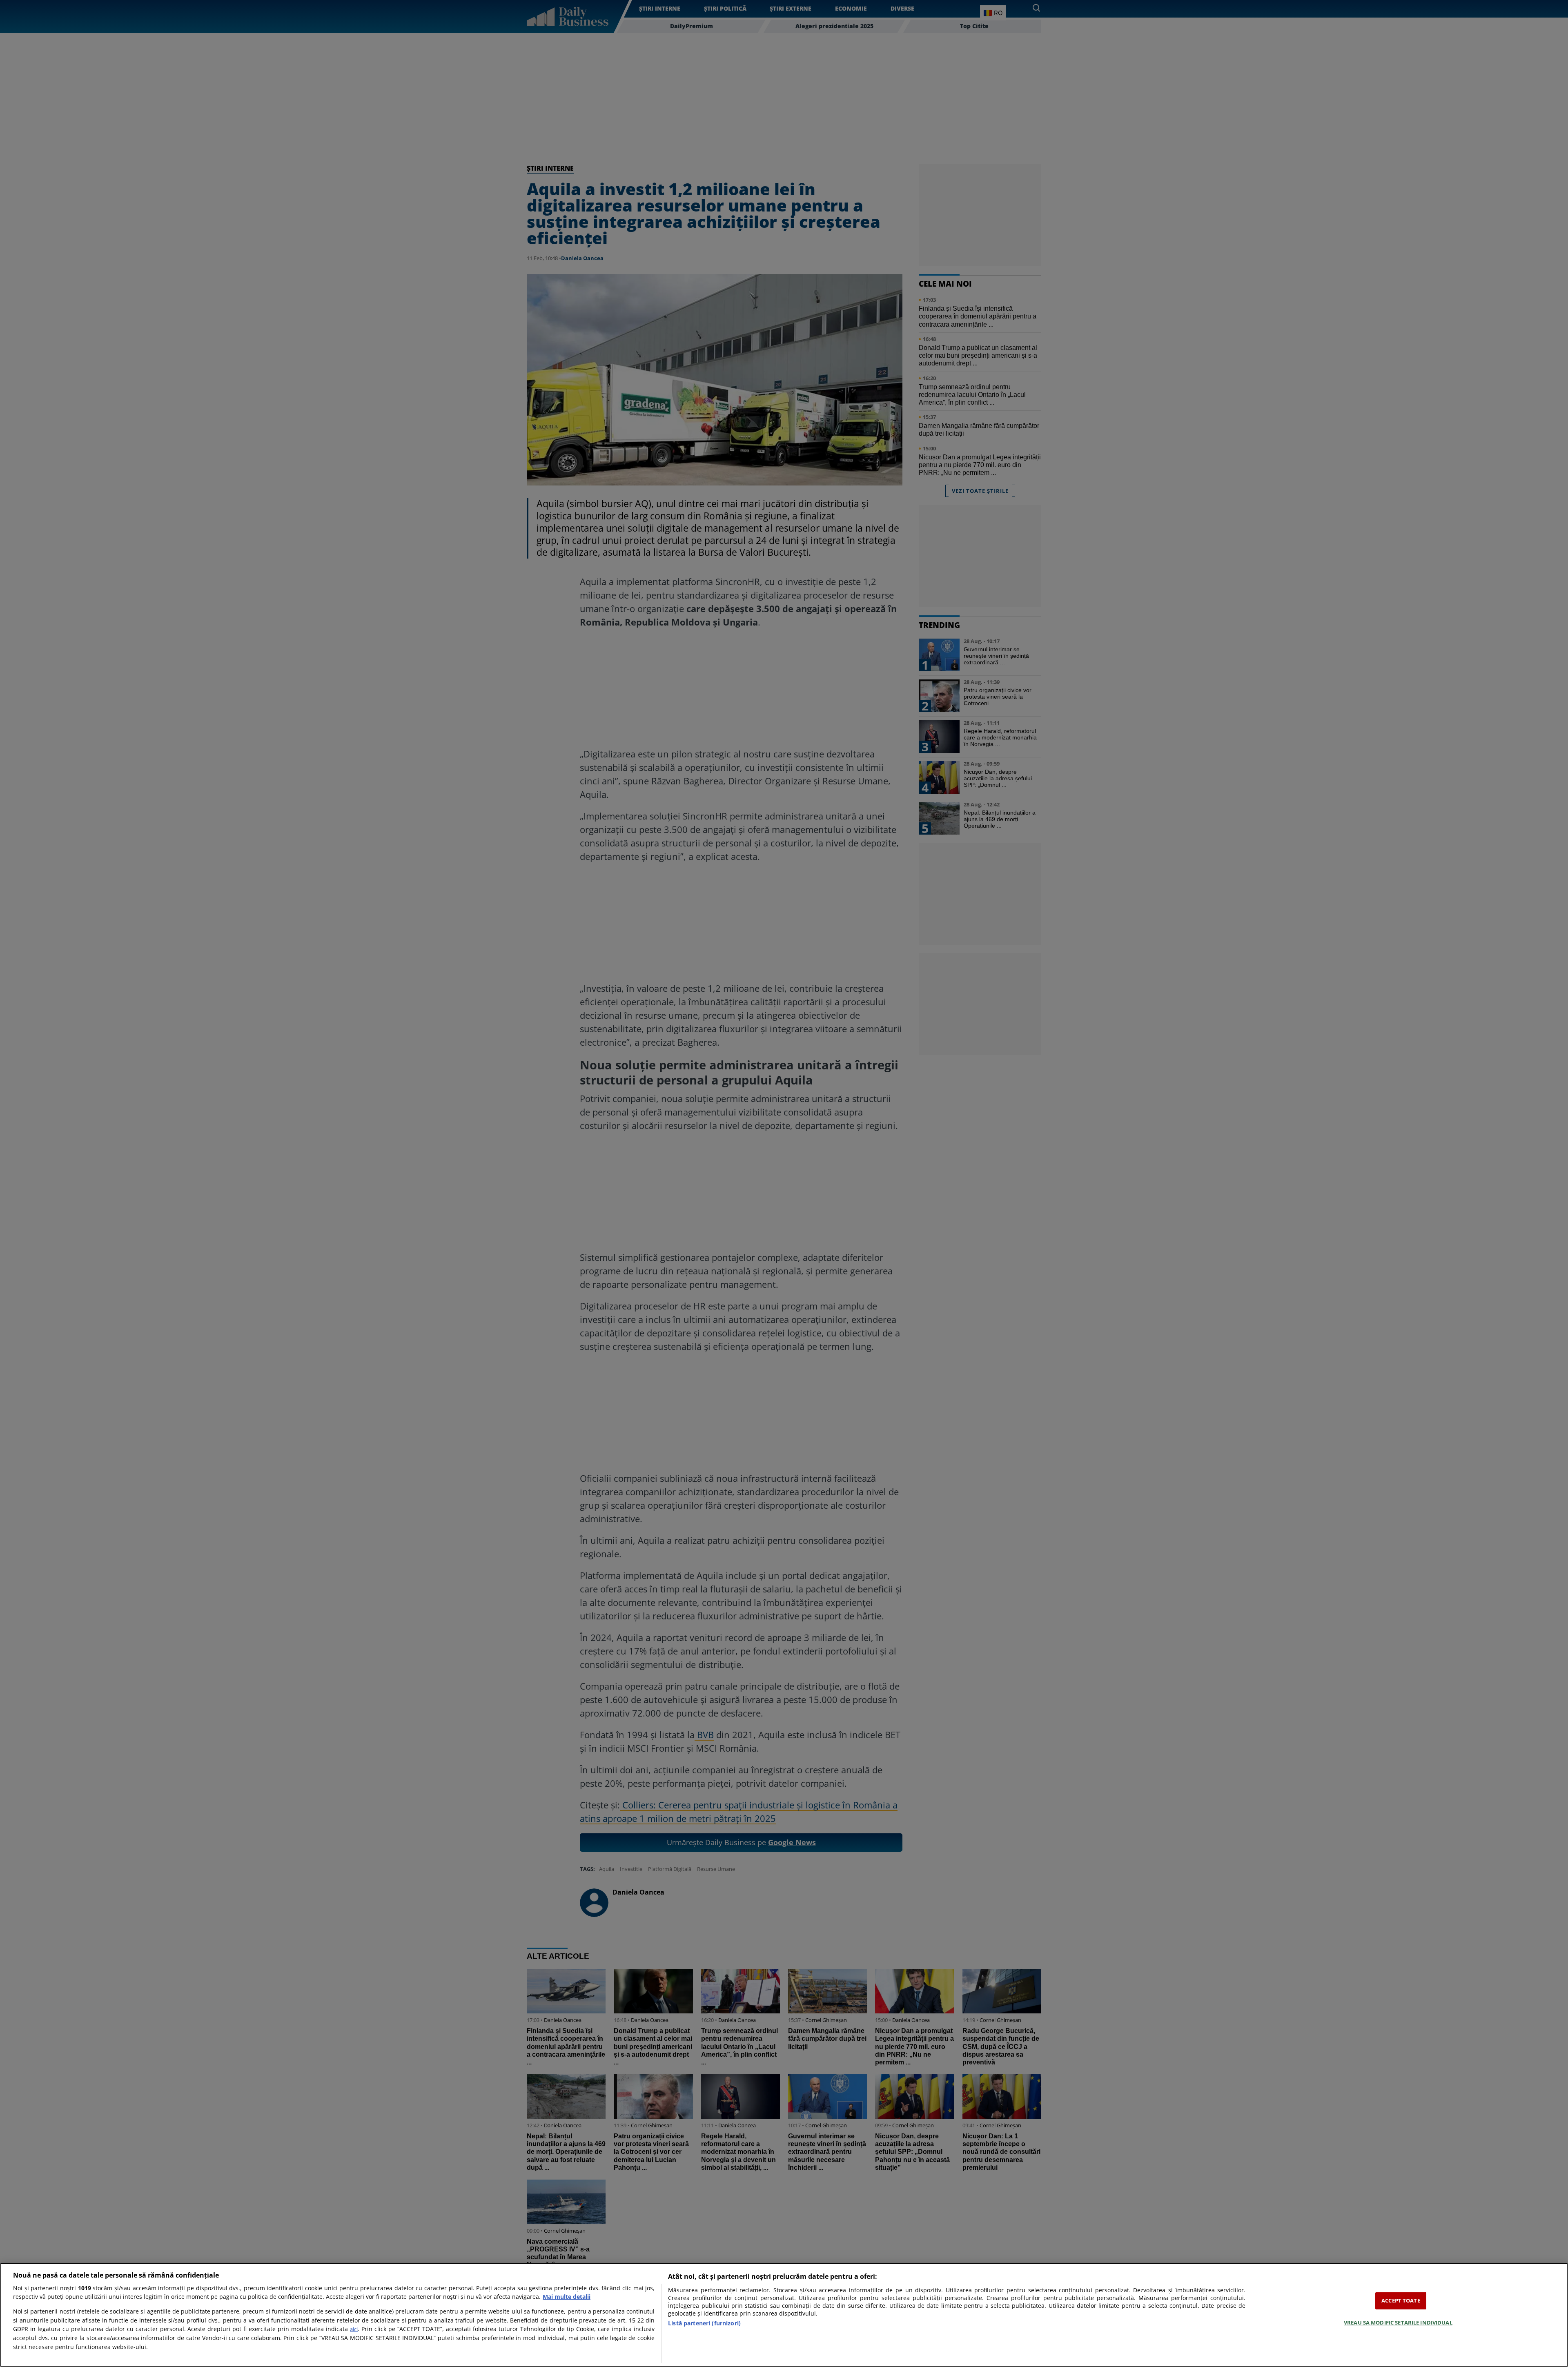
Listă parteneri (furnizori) (704, 2323)
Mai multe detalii (567, 2297)
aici (354, 2329)
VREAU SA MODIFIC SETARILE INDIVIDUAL (1398, 2322)
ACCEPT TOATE (1401, 2300)
